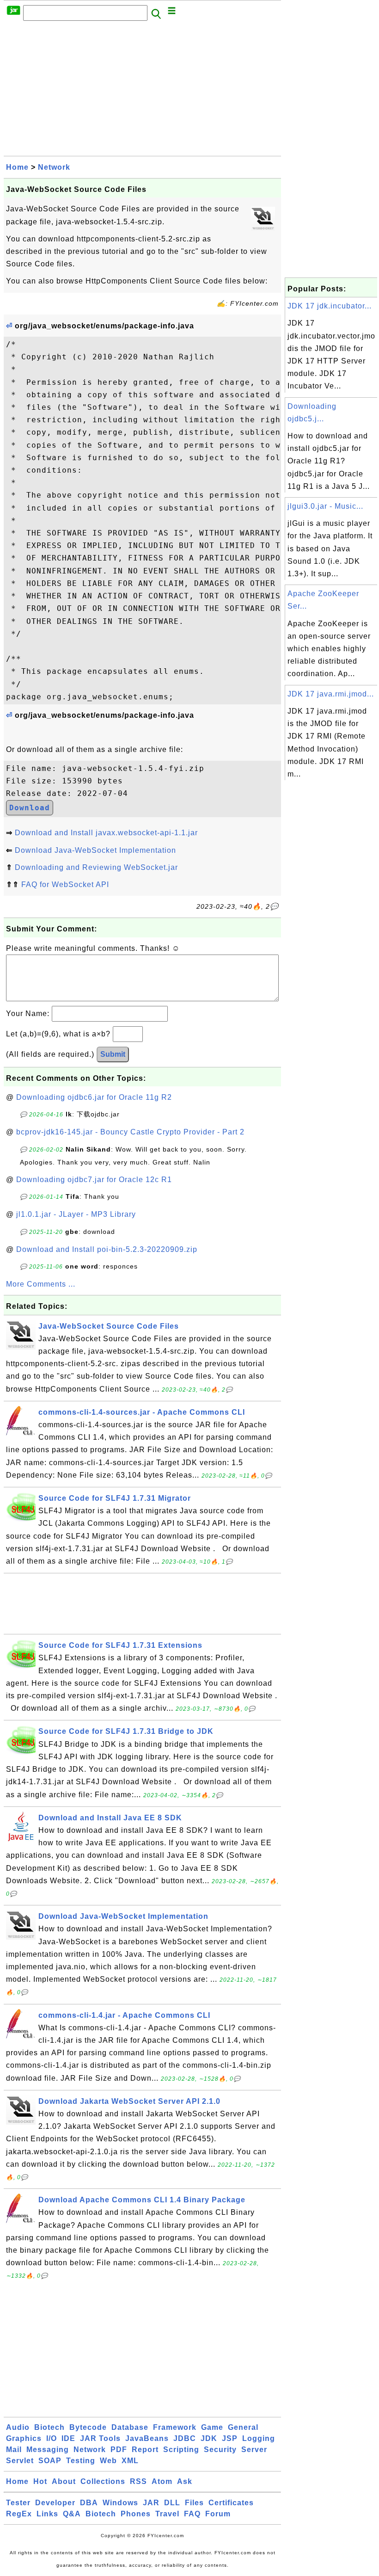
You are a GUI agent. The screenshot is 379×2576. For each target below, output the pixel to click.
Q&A (72, 2514)
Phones (136, 2514)
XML (130, 2461)
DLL (172, 2503)
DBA (89, 2503)
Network (54, 167)
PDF (119, 2450)
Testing (81, 2461)
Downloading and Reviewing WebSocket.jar (96, 867)
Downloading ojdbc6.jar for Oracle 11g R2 (94, 1097)
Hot (40, 2481)
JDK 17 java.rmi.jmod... (331, 694)
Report (145, 2450)
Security (220, 2450)
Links (47, 2514)
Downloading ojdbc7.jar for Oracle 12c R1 (94, 1180)
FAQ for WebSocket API (65, 884)
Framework (175, 2427)
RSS (138, 2481)
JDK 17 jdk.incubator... (330, 306)
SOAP (50, 2461)
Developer (55, 2503)
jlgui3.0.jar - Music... (325, 506)
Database (130, 2427)
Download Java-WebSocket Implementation (95, 850)
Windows (120, 2503)
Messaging (48, 2450)
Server (254, 2450)
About (64, 2481)
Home (17, 167)
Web (108, 2461)
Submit (113, 1054)
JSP (230, 2438)
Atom (162, 2481)
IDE (68, 2438)
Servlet (20, 2461)
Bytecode (88, 2427)
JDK (209, 2438)
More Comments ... (41, 1284)
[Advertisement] (142, 91)
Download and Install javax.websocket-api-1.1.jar (106, 833)
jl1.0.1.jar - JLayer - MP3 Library (76, 1214)
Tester (18, 2503)
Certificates (231, 2503)
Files (194, 2503)
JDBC (185, 2438)
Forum (218, 2514)
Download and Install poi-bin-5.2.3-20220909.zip (107, 1249)
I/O (52, 2438)
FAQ (192, 2514)
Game (212, 2427)
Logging (259, 2438)
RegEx (19, 2514)
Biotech (49, 2427)
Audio (18, 2427)
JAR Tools (100, 2438)
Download (30, 808)
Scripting (181, 2450)
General (243, 2427)
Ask (185, 2481)
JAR (151, 2503)
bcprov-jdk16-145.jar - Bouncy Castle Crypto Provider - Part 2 (130, 1132)
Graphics (24, 2438)
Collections (103, 2481)
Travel (167, 2514)
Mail (14, 2450)
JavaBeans (147, 2438)
